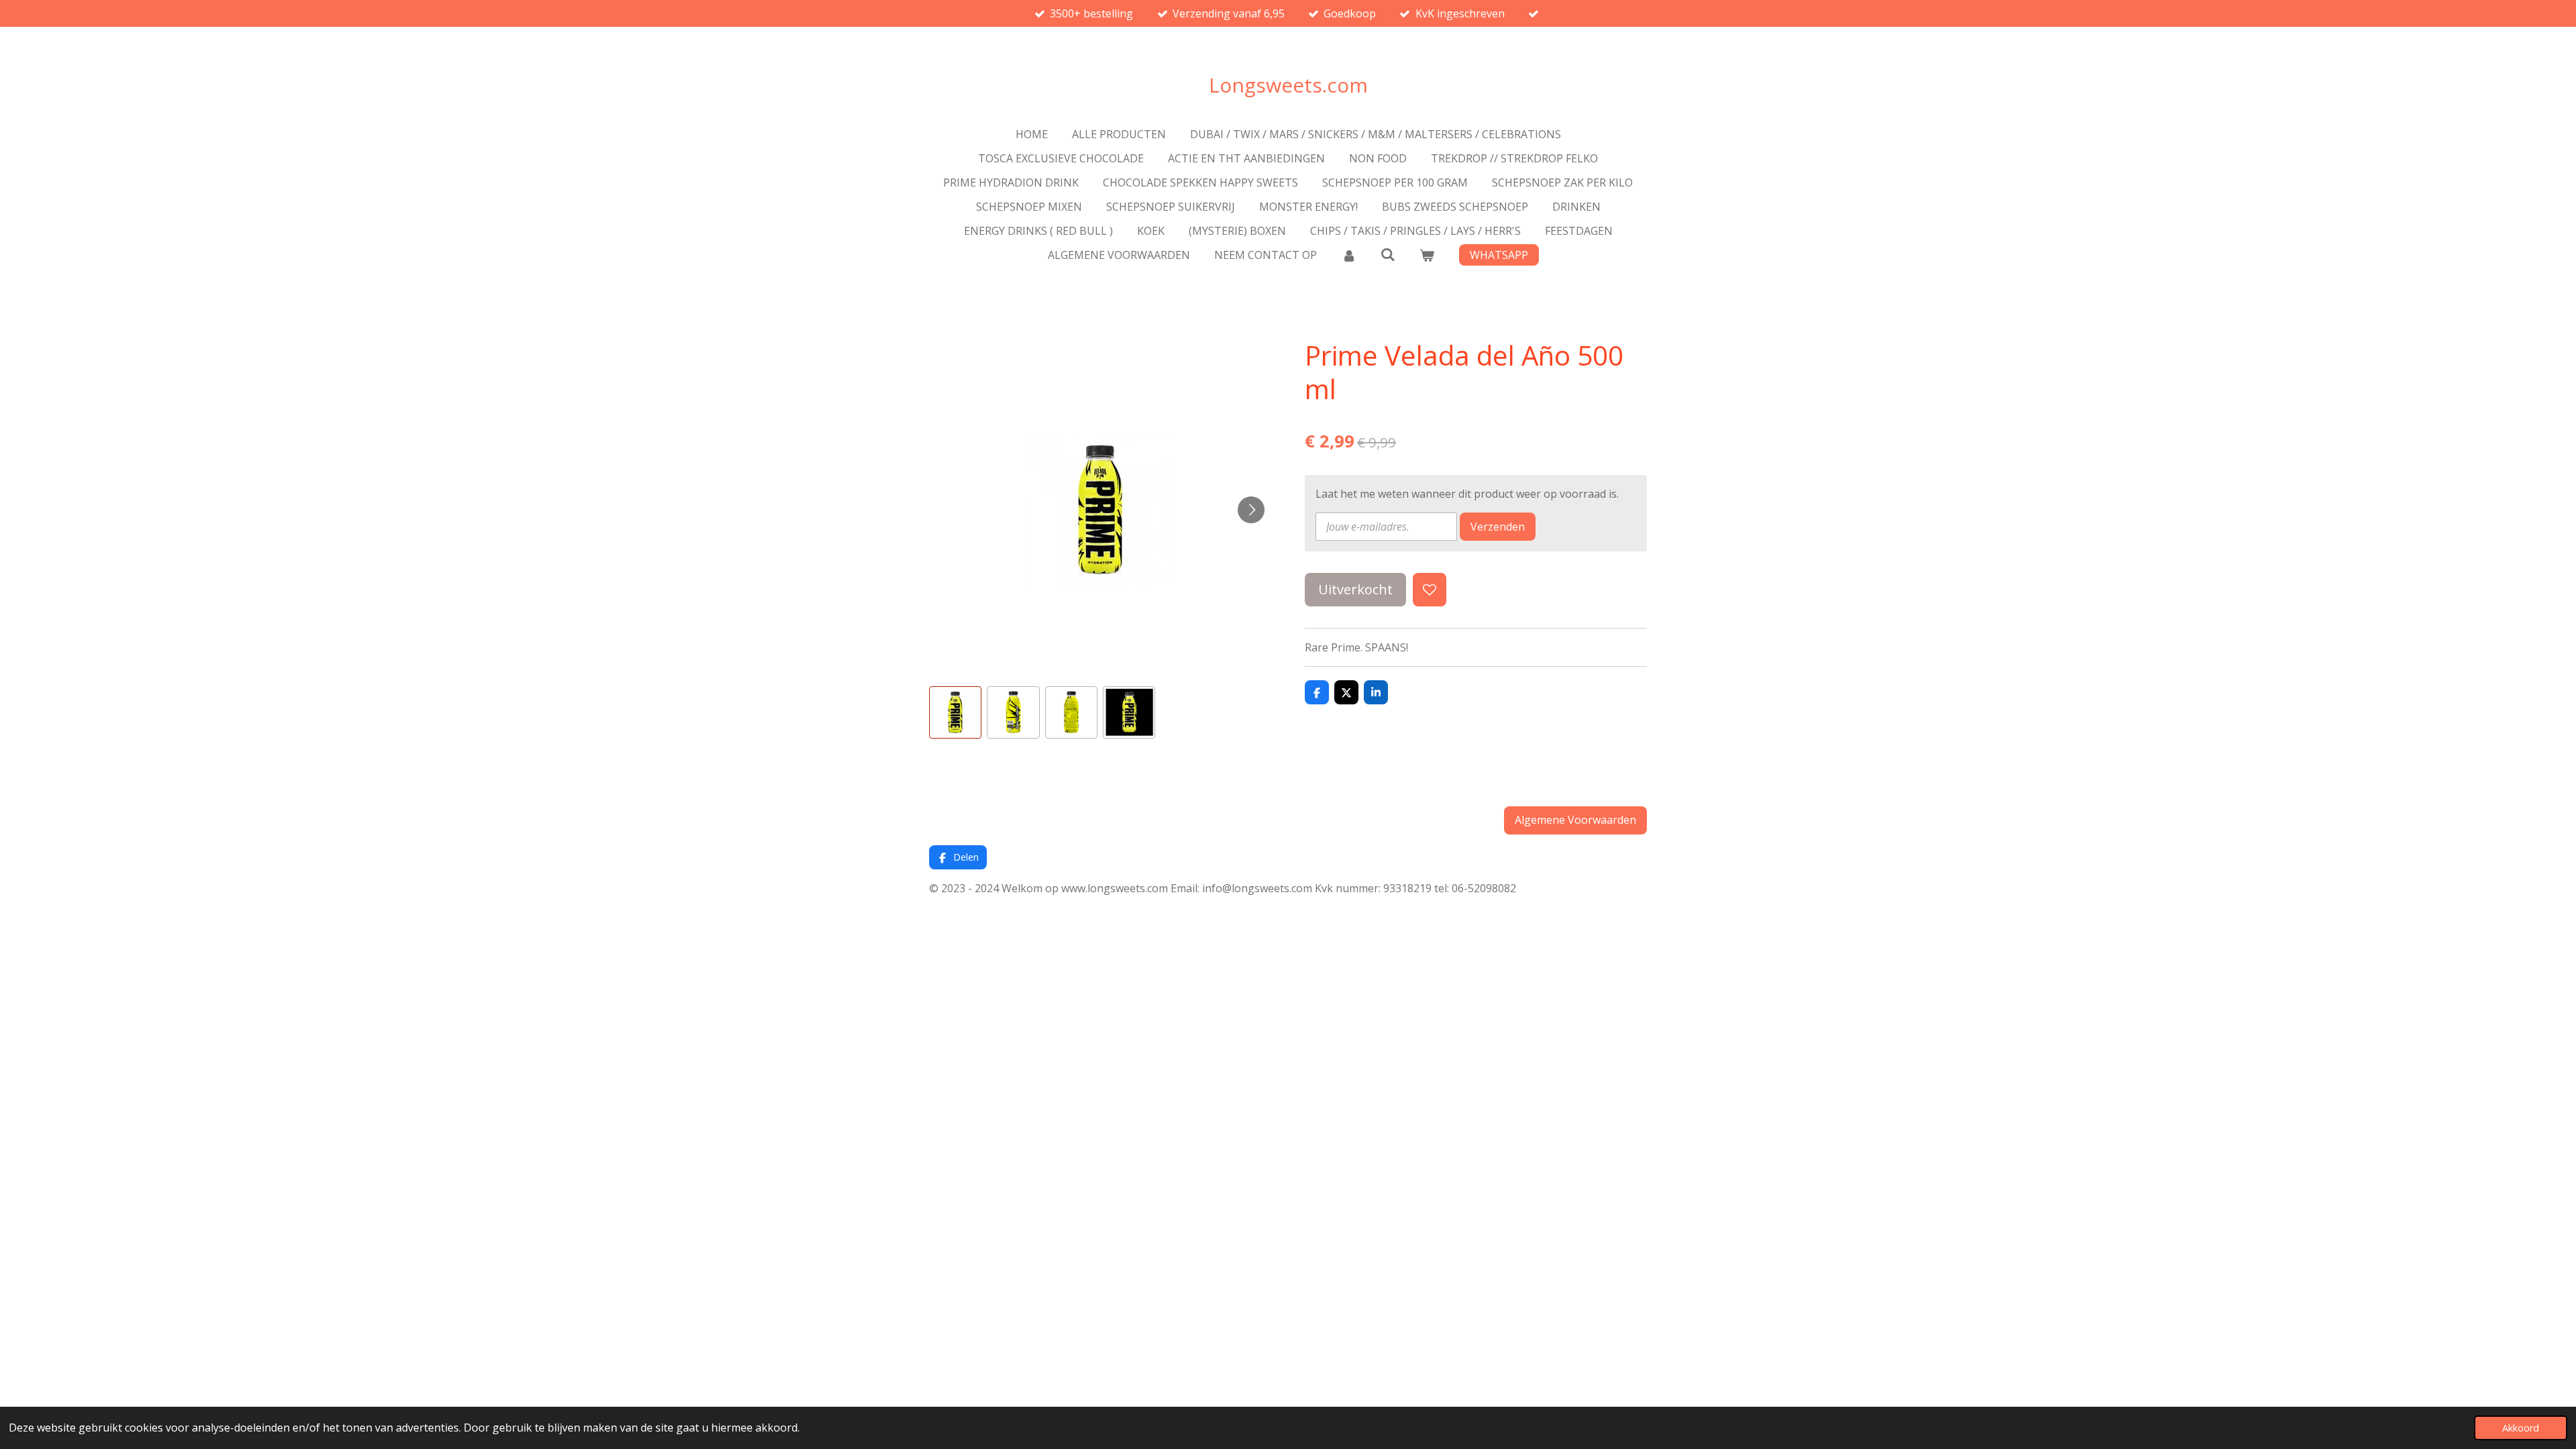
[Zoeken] (1388, 254)
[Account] (1348, 255)
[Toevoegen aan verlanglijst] (1430, 590)
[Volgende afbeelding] (1251, 510)
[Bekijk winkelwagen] (1427, 255)
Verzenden (1498, 527)
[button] (955, 712)
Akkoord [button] (2521, 1428)
